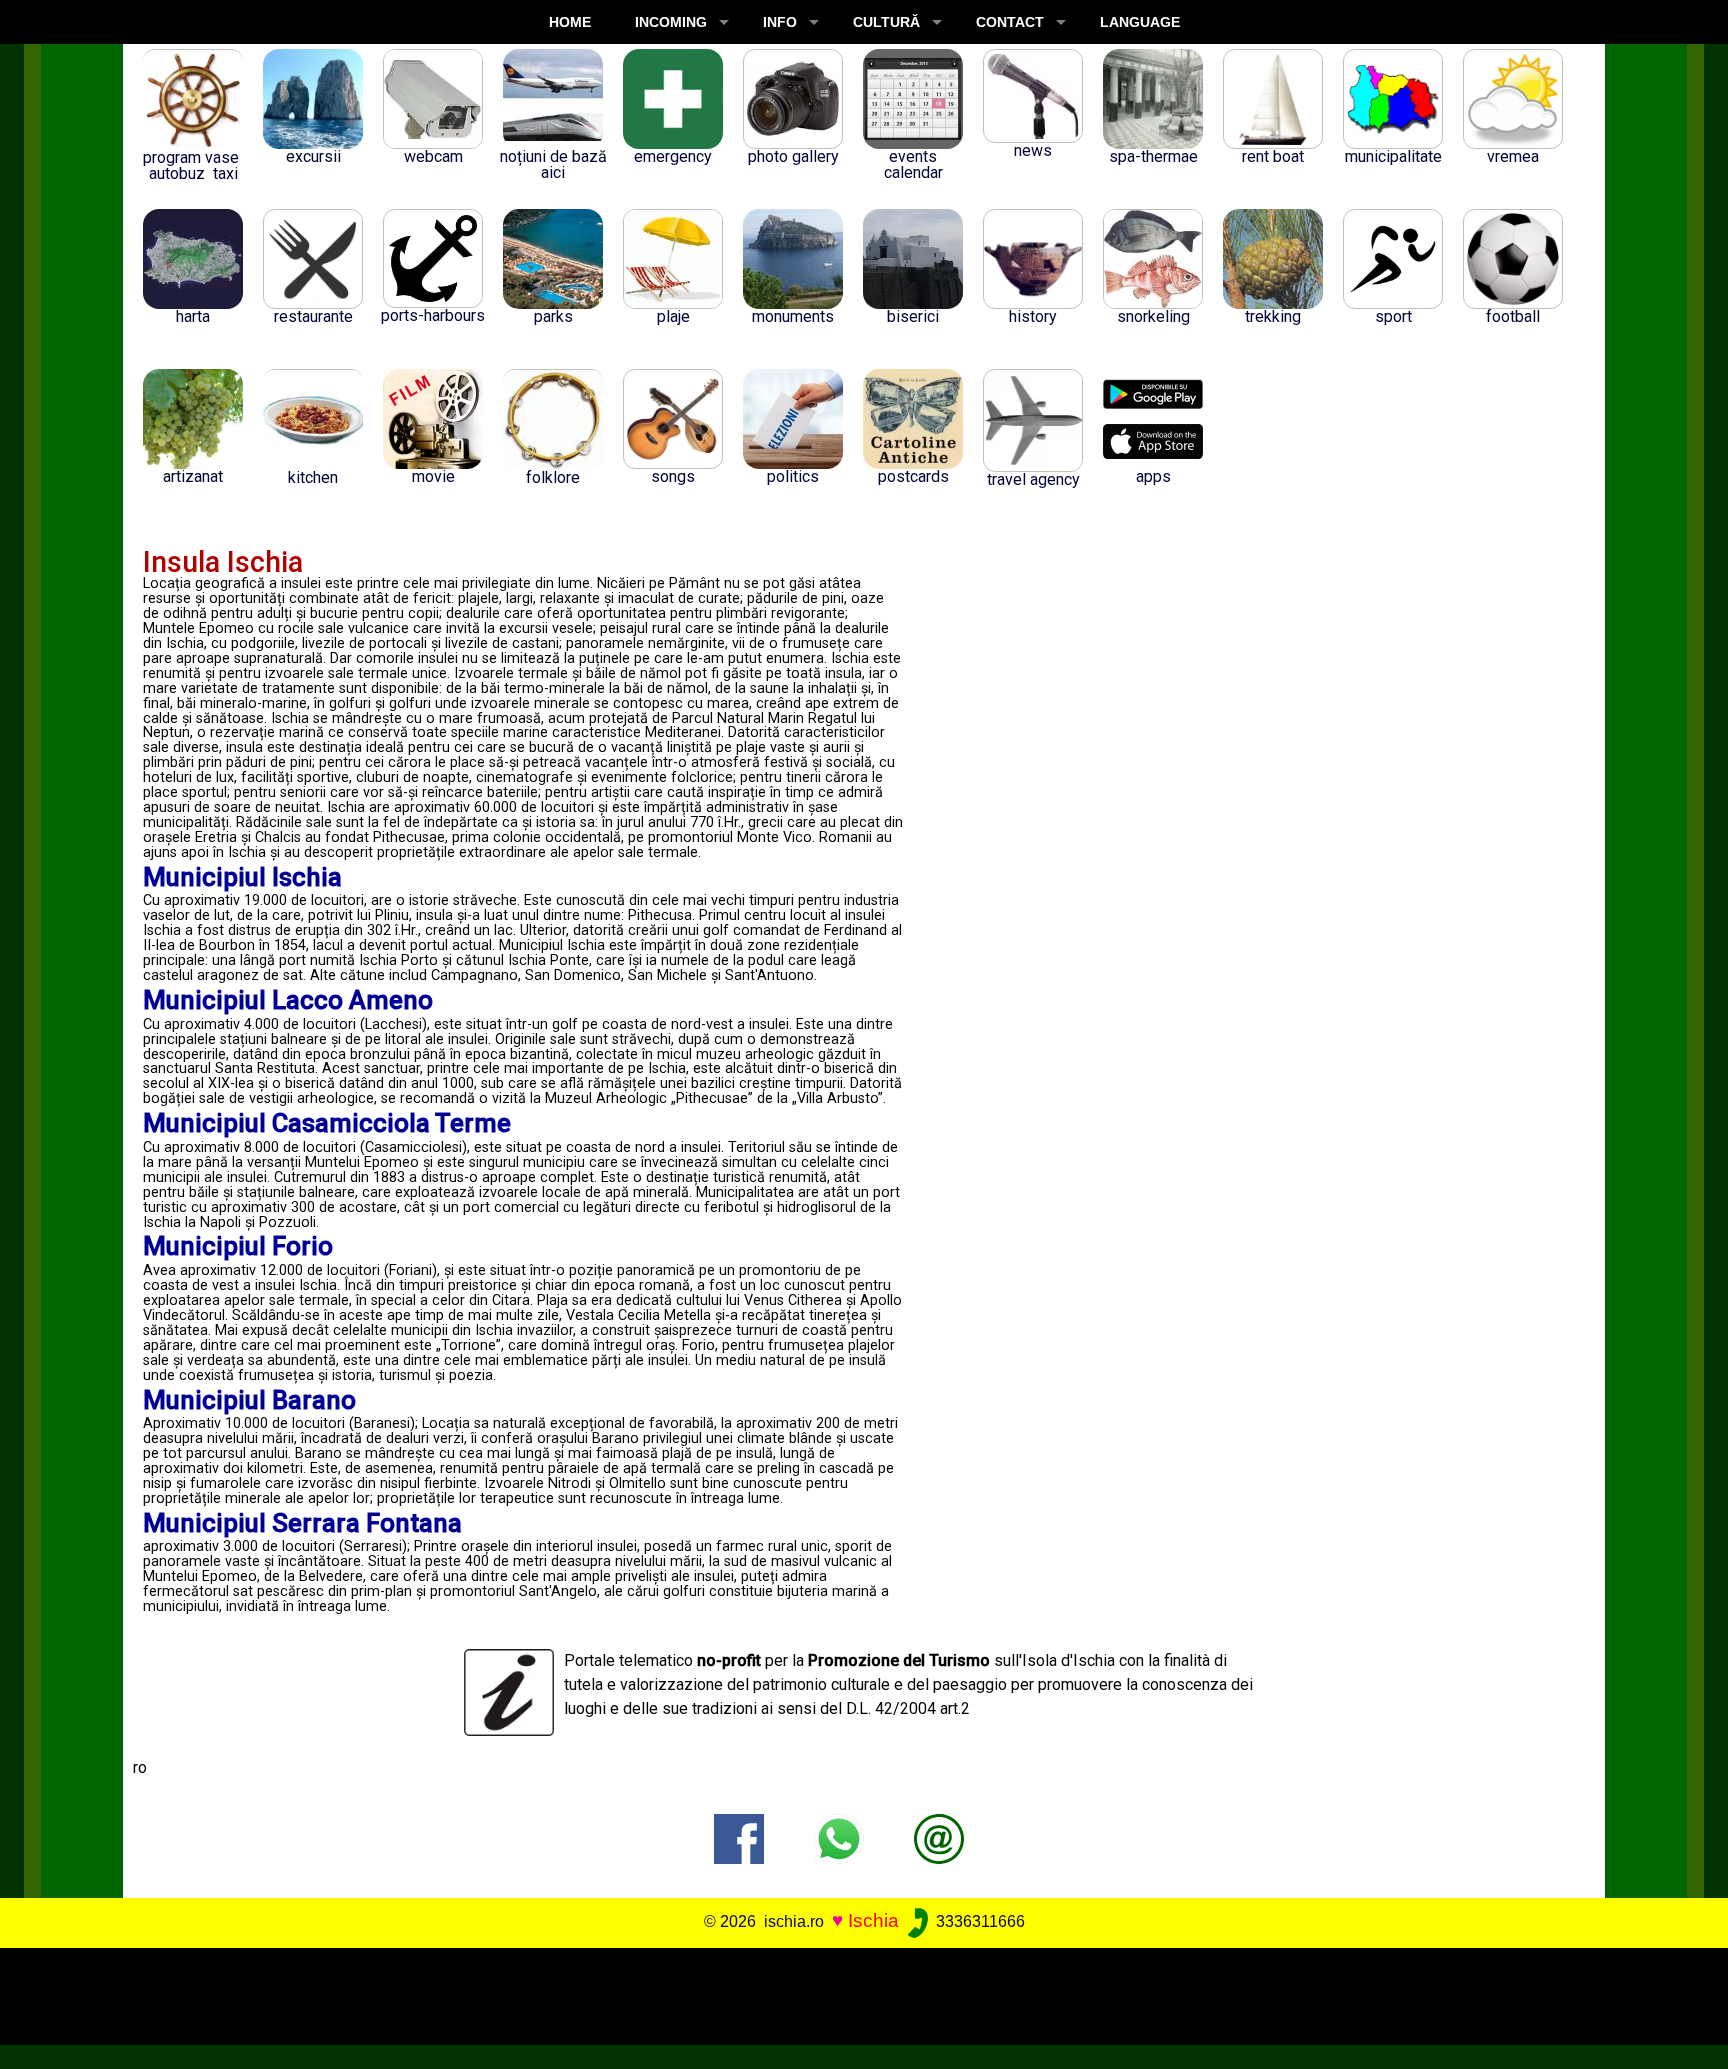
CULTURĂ (886, 22)
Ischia (873, 1920)
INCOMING (671, 22)
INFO (780, 22)
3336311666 (978, 1921)
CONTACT (1010, 22)
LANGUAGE (1140, 22)
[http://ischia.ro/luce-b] (939, 1837)
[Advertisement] (847, 1993)
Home (570, 22)
